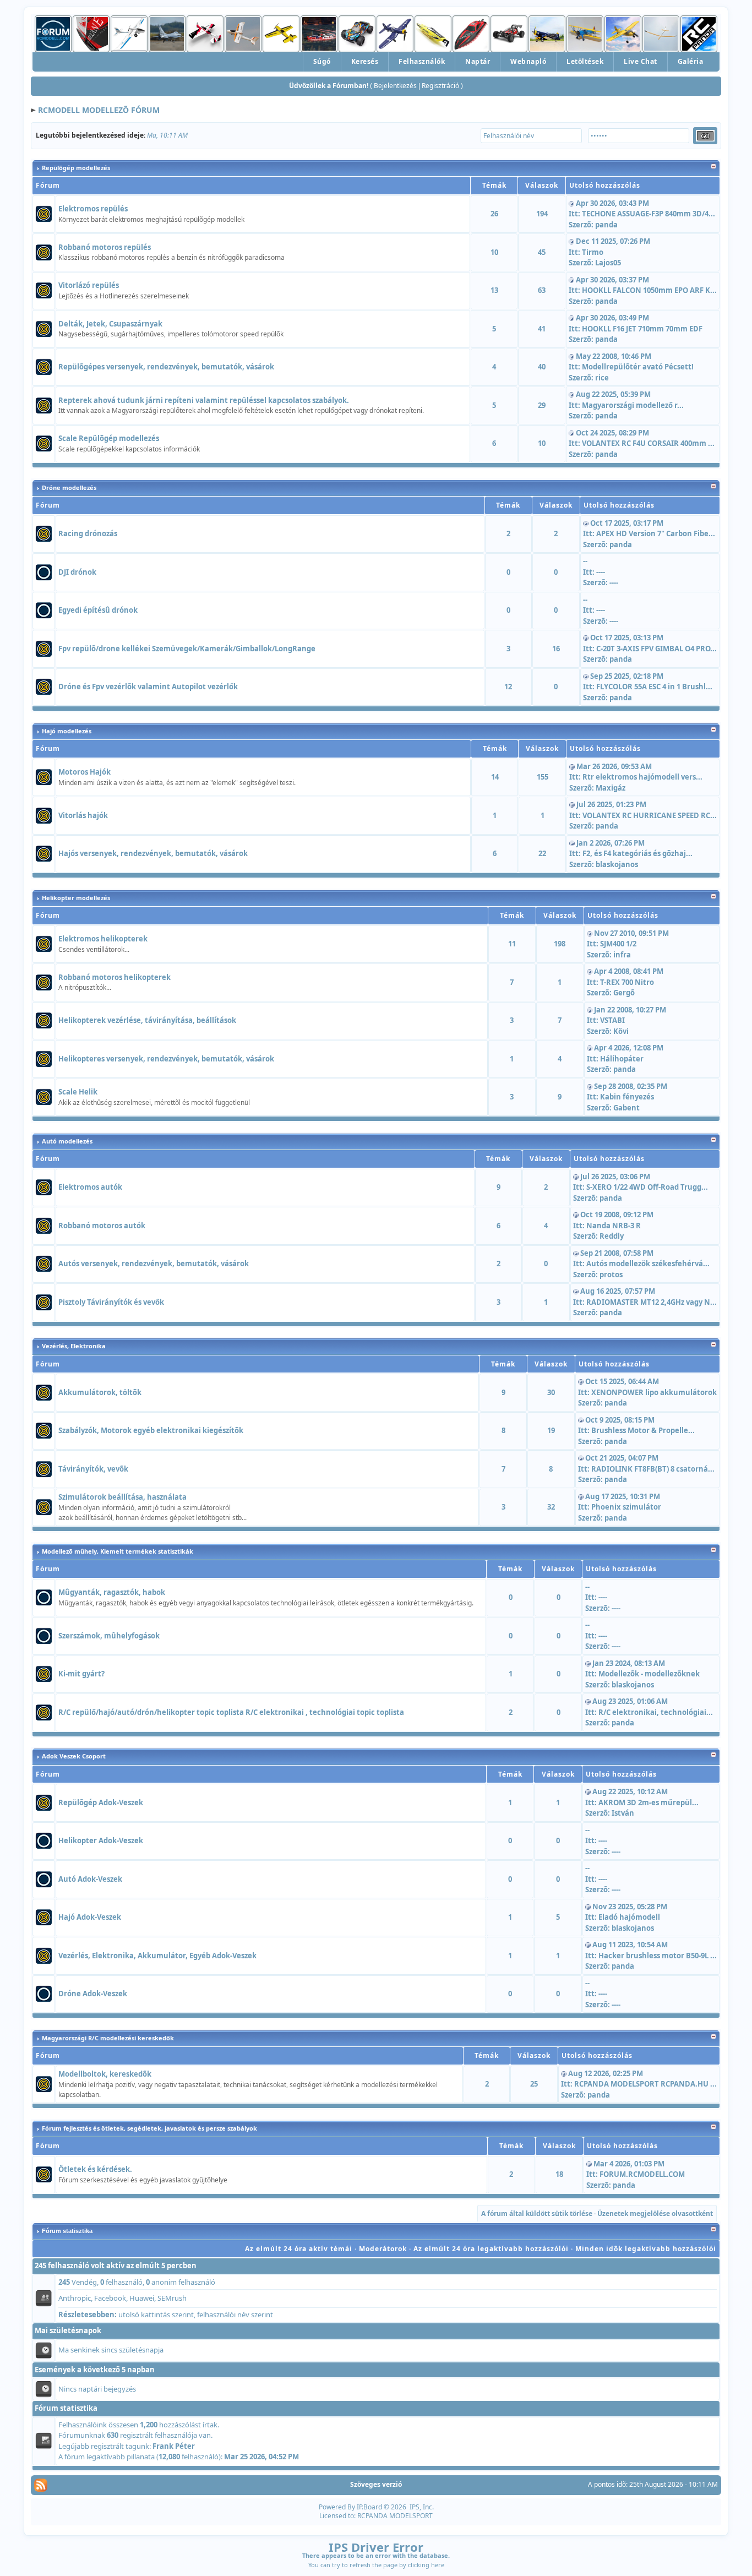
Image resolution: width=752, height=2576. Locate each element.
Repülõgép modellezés (76, 168)
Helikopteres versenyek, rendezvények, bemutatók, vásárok (166, 1059)
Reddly (612, 1236)
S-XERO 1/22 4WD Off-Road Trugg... (647, 1187)
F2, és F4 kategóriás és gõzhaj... (637, 853)
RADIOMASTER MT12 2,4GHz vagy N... (652, 1302)
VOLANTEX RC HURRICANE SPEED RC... (650, 815)
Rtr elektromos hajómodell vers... (642, 777)
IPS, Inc (421, 2507)
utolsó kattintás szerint (156, 2314)
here (438, 2565)
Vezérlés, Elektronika (74, 1346)
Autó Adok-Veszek (90, 1879)
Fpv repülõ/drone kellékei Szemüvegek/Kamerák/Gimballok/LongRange (187, 649)
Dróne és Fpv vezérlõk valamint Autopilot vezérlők (148, 687)
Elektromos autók (90, 1187)
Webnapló (528, 61)
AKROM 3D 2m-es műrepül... (649, 1802)
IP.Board (369, 2507)
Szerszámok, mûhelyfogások (109, 1636)
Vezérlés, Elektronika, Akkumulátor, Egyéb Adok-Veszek (157, 1956)
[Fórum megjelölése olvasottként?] (44, 213)
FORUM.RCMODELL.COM (642, 2174)
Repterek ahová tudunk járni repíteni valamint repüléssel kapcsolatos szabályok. (204, 400)
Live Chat (641, 61)
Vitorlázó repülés (89, 285)
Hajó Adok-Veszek (90, 1917)
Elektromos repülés (93, 209)
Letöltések (585, 61)
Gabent (626, 1108)
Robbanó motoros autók (102, 1226)
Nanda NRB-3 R (614, 1226)
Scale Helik (78, 1092)
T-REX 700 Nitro (627, 982)
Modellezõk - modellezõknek (649, 1674)
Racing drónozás (88, 533)
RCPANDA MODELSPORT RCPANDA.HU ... (645, 2084)
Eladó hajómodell (629, 1917)
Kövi (621, 1031)
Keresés (365, 61)
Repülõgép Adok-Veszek (101, 1802)
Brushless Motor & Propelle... (643, 1430)
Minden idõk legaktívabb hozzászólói (646, 2249)
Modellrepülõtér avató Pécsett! (638, 367)
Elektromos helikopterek (103, 939)
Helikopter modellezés (76, 898)
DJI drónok (77, 572)
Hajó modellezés (67, 731)
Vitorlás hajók (83, 815)
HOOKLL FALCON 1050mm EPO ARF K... (649, 290)
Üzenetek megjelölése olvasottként (655, 2213)
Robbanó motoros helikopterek (115, 977)
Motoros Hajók (85, 772)
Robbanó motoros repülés (105, 247)
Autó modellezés (67, 1141)
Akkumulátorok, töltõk (100, 1392)
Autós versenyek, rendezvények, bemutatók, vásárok (154, 1264)
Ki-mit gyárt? (81, 1674)
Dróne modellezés (69, 488)
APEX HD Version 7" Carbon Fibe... (656, 533)
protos (611, 1275)
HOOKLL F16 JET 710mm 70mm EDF (642, 329)
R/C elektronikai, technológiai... (656, 1712)
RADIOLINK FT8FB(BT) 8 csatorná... (653, 1469)
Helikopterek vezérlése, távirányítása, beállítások (147, 1020)
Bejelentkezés (395, 86)
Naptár (478, 61)
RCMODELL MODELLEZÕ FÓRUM (99, 110)
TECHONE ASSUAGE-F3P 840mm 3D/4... (649, 214)
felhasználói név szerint (235, 2314)
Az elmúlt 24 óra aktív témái (299, 2249)
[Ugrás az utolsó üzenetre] (571, 203)
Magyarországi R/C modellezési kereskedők (108, 2038)
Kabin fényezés (627, 1097)
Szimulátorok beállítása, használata (122, 1497)
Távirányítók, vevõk (93, 1469)
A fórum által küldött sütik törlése (537, 2213)
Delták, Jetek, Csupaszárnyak (110, 324)
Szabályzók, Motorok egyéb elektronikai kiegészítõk (151, 1430)
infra (622, 955)
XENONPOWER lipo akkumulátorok (654, 1392)
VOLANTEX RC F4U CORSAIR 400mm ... (648, 443)
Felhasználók (422, 61)
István (623, 1813)
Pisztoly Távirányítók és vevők (111, 1302)
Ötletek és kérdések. (95, 2169)
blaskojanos (617, 864)
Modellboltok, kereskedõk (105, 2074)
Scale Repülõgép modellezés (109, 438)
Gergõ (624, 993)
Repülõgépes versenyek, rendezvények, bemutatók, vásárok (166, 367)
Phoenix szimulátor (626, 1507)
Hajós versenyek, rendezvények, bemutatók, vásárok (153, 853)
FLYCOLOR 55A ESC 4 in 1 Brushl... (654, 687)
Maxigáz (611, 788)
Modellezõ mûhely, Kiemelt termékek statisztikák (118, 1551)
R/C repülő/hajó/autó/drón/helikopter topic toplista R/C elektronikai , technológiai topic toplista (231, 1712)
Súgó (322, 61)
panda (606, 225)
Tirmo (593, 252)
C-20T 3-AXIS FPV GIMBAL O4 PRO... (656, 649)
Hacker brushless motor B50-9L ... (658, 1956)
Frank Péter (174, 2446)
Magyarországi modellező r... (633, 405)
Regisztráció (440, 86)
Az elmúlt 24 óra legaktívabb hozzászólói (491, 2249)
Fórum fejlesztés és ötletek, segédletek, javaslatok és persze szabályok (149, 2128)
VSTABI (612, 1020)
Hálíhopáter (622, 1059)
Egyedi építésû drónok (98, 610)
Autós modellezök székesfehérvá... (648, 1264)
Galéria (691, 61)
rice (602, 378)
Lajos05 (608, 263)
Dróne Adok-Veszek (93, 1994)
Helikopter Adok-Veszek (101, 1840)
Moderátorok (383, 2249)
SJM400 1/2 (618, 944)
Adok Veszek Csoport (74, 1756)
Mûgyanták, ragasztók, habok (112, 1592)
